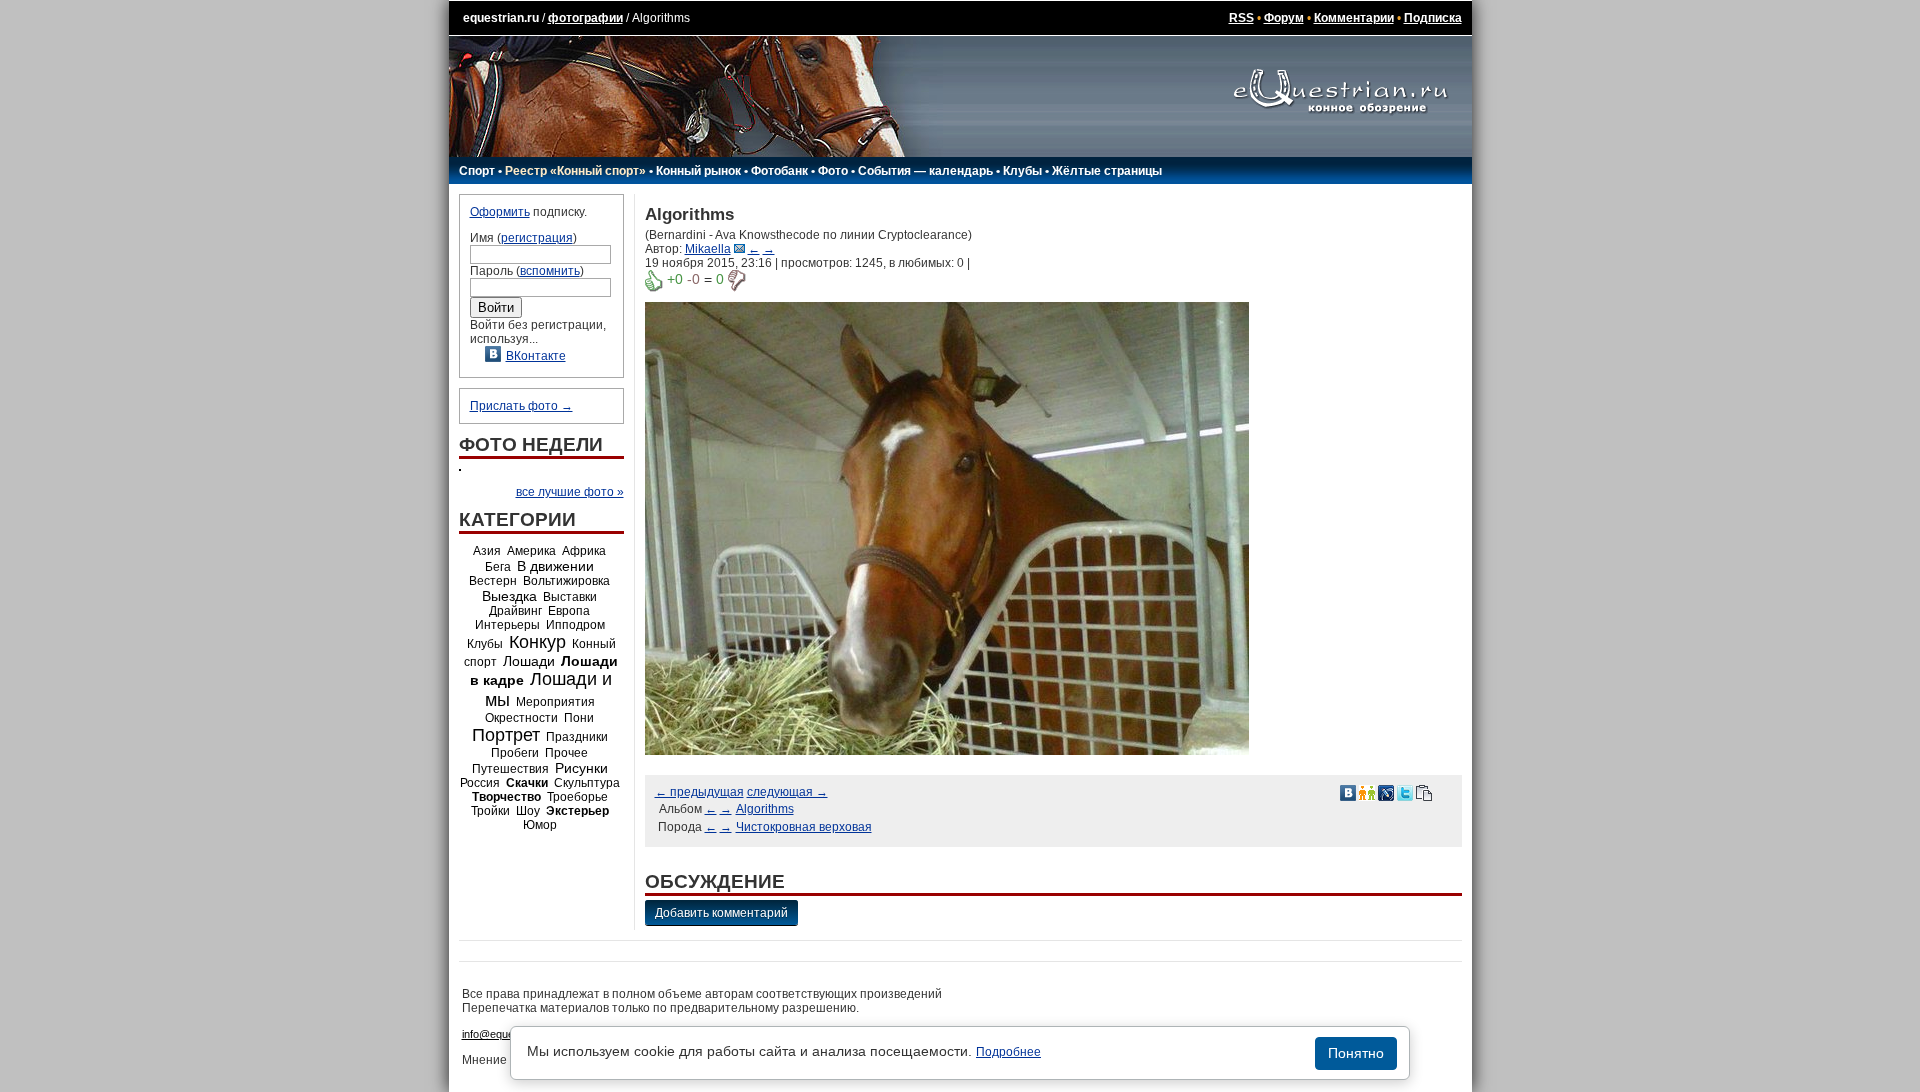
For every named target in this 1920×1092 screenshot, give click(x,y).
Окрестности (521, 718)
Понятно (1356, 1053)
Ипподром (575, 625)
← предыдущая (699, 792)
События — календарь (925, 171)
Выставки (570, 597)
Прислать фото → (521, 406)
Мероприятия (555, 702)
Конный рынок (698, 171)
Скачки (527, 783)
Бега (498, 567)
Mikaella (708, 249)
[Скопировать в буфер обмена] (1424, 792)
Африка (584, 551)
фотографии (585, 18)
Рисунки (581, 768)
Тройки (490, 811)
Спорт (477, 171)
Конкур (537, 642)
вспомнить (550, 271)
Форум (1284, 18)
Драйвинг (515, 611)
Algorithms (765, 809)
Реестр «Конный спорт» (575, 171)
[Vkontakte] (1348, 792)
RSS (1241, 18)
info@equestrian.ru (508, 1034)
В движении (555, 566)
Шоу (528, 811)
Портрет (506, 735)
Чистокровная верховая (804, 827)
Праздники (577, 737)
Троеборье (577, 797)
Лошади (529, 661)
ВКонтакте (536, 356)
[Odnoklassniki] (1367, 792)
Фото (833, 171)
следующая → (787, 792)
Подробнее (1008, 1052)
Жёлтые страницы (1107, 171)
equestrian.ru (501, 18)
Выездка (509, 596)
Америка (531, 551)
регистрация (537, 238)
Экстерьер (577, 811)
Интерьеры (507, 625)
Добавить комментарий (721, 913)
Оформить (500, 212)
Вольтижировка (566, 581)
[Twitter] (1405, 792)
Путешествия (510, 769)
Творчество (506, 797)
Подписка (1433, 18)
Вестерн (493, 581)
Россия (480, 783)
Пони (579, 718)
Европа (569, 611)
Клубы (1022, 171)
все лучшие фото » (570, 492)
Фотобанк (779, 171)
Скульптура (587, 783)
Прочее (566, 753)
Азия (487, 551)
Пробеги (515, 753)
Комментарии (1354, 18)
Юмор (540, 825)
